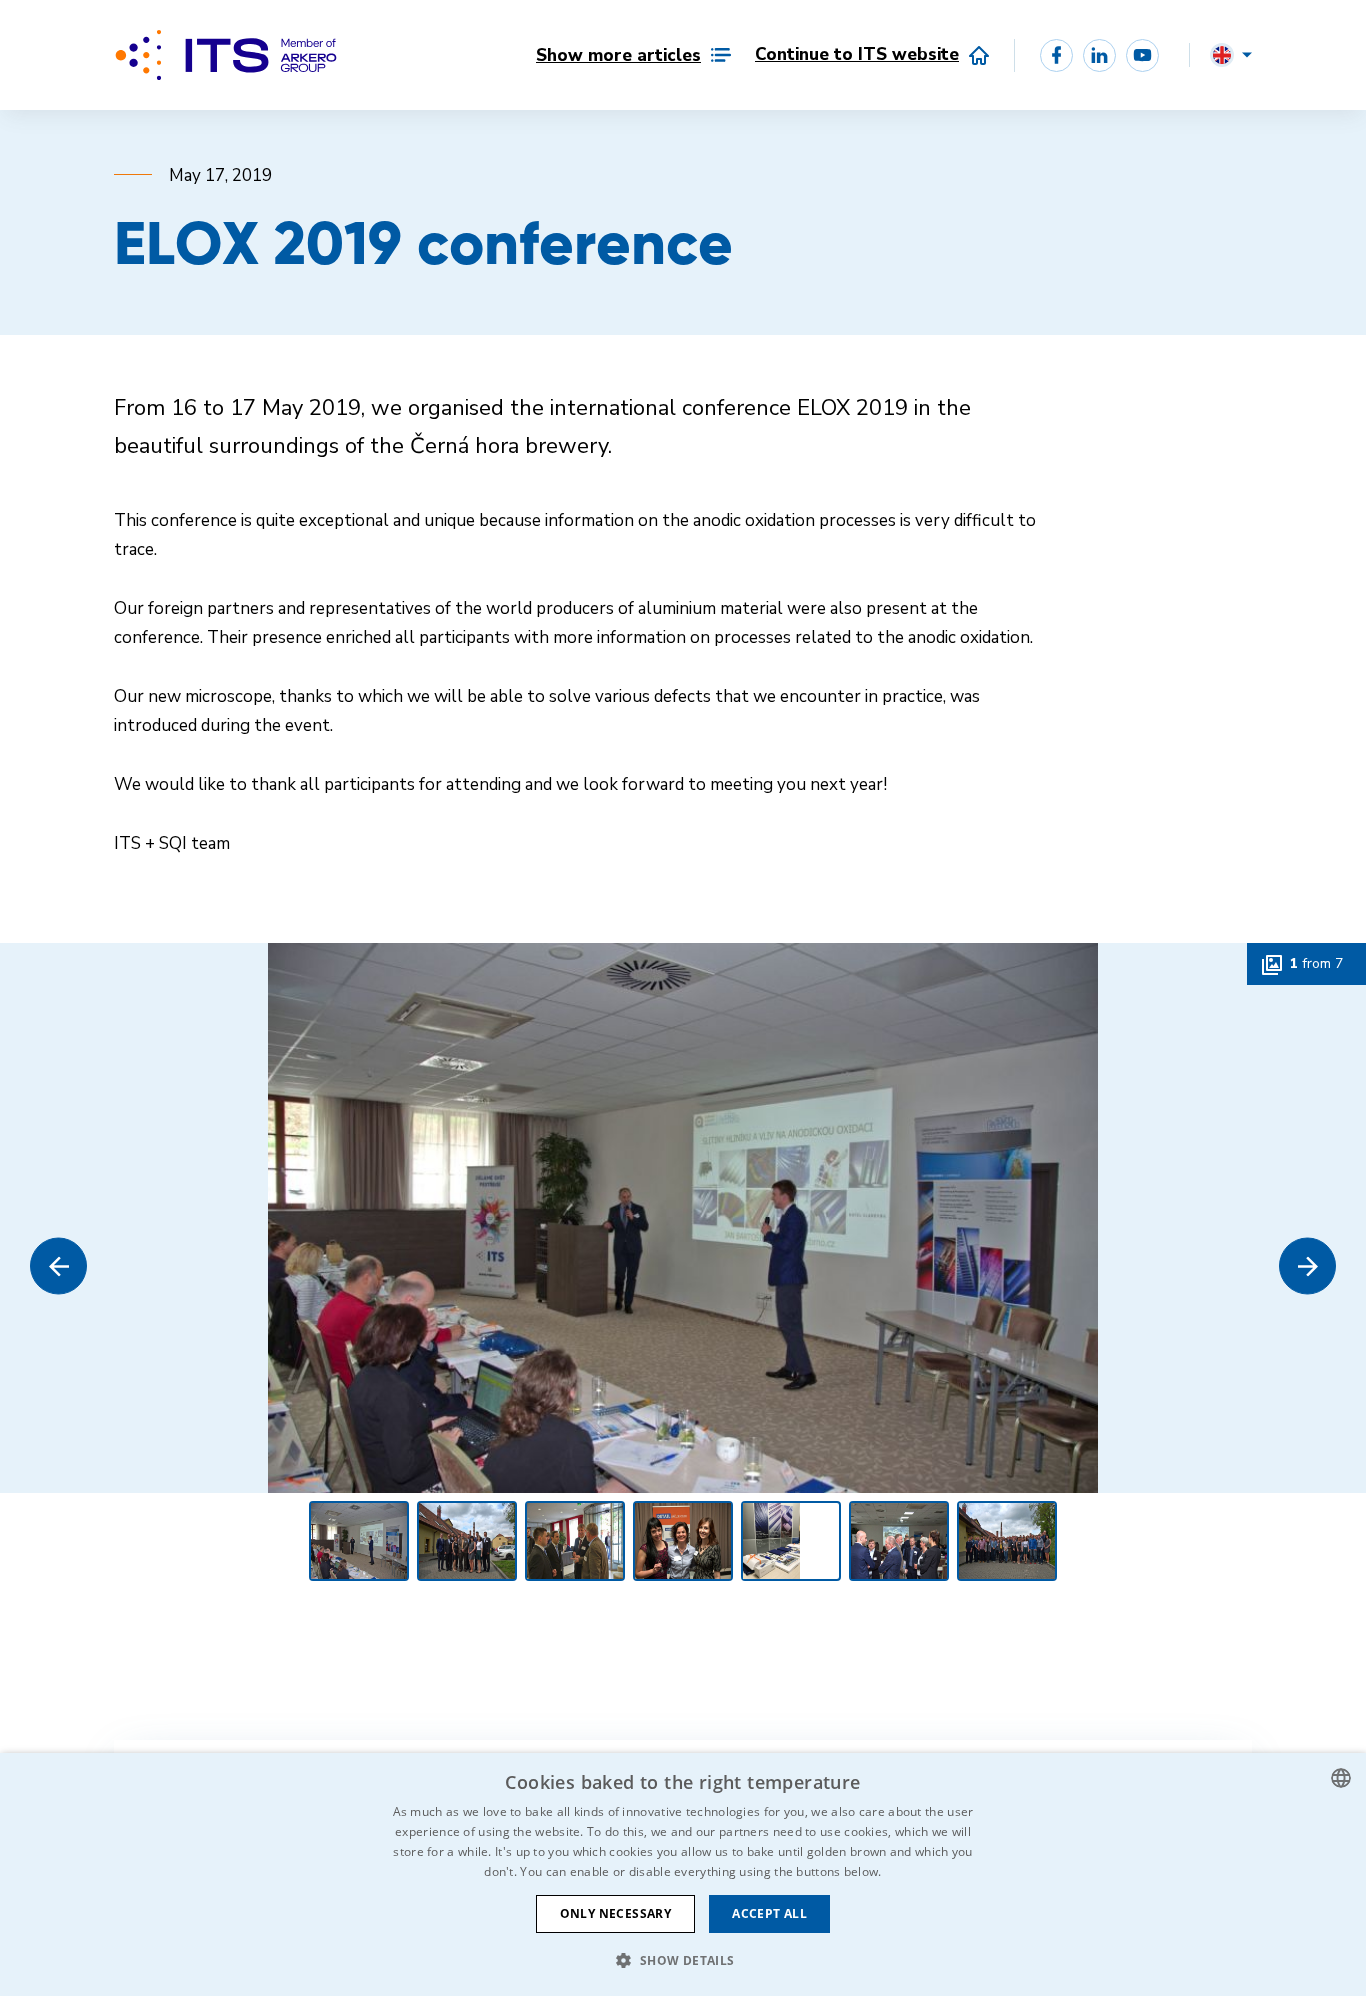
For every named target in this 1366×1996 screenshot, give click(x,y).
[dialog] (683, 1874)
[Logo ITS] (226, 55)
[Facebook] (1056, 55)
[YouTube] (1142, 55)
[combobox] (1341, 1778)
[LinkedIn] (1099, 55)
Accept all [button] (769, 1913)
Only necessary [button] (616, 1913)
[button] (58, 1266)
